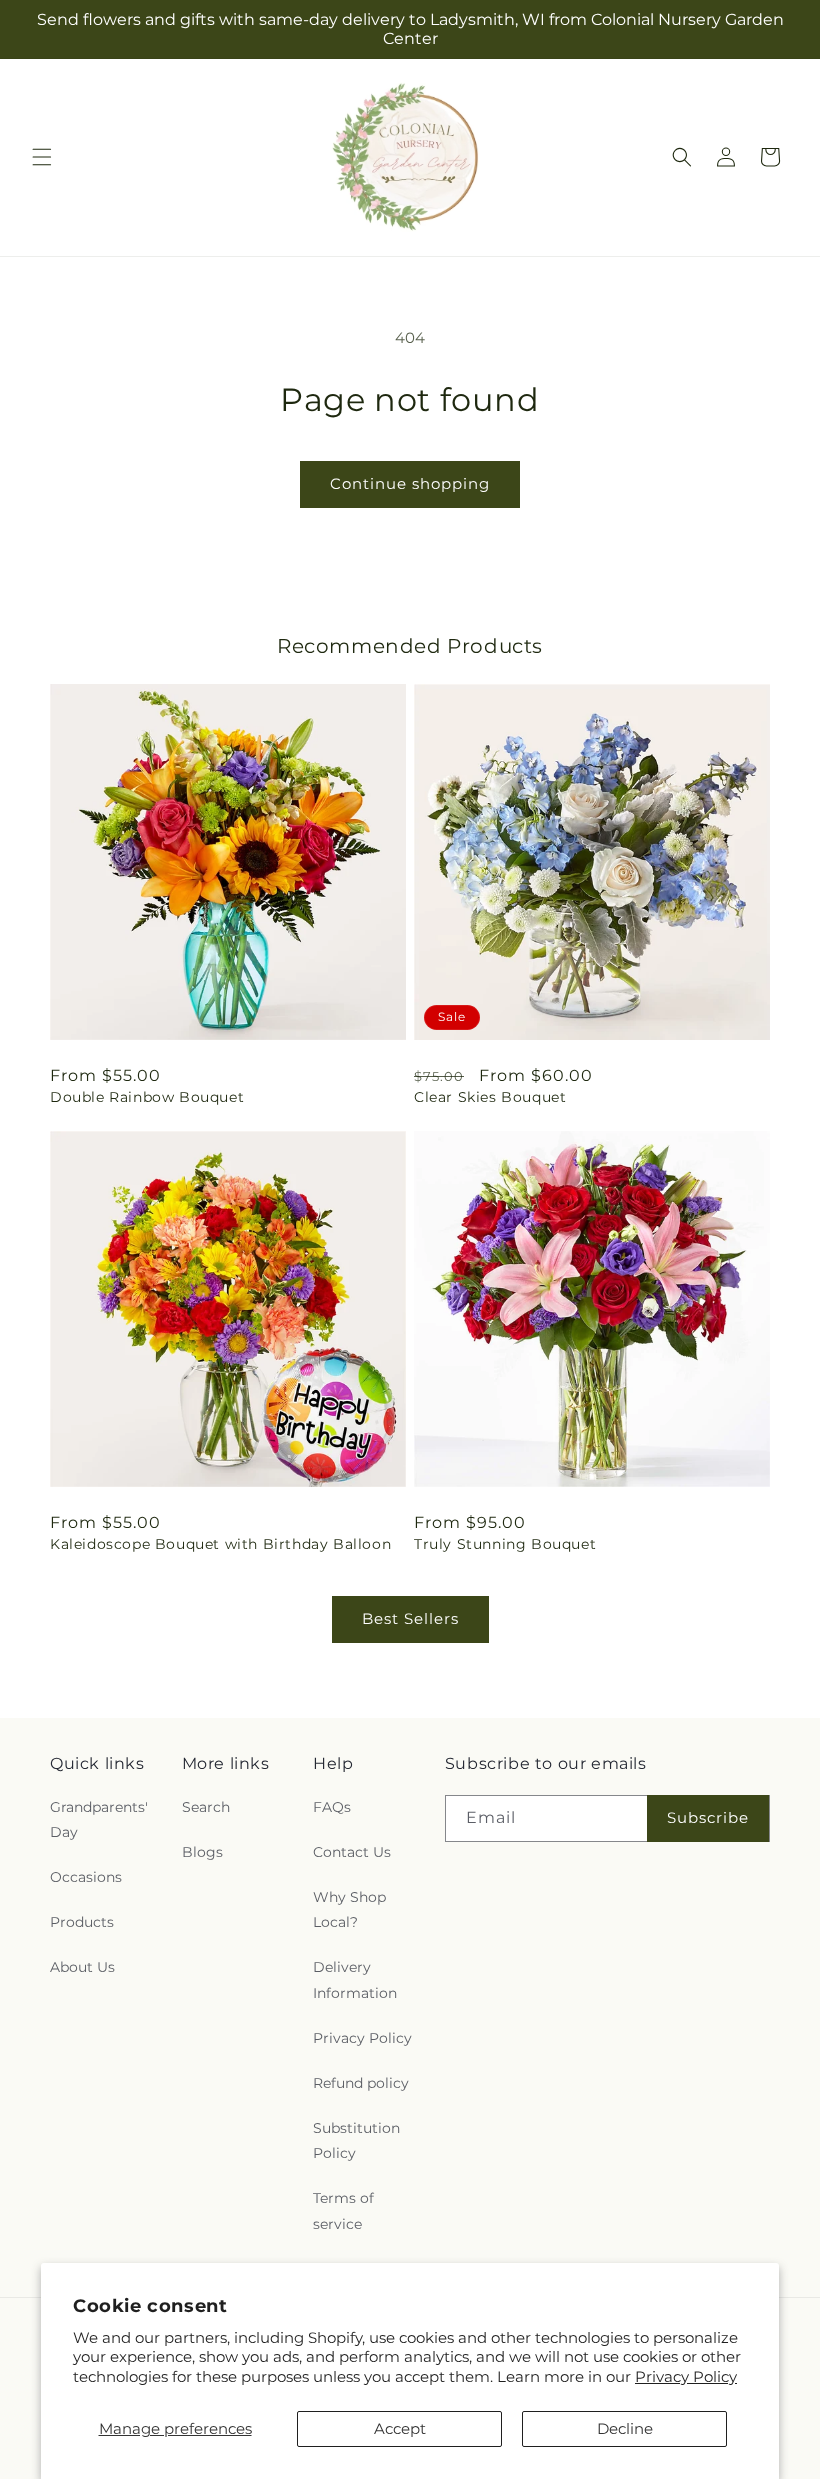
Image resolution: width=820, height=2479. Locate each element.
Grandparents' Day (99, 1819)
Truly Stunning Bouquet (505, 1544)
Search (206, 1807)
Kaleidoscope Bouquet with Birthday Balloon (220, 1544)
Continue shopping (410, 483)
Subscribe (708, 1817)
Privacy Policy (686, 2376)
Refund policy (361, 2083)
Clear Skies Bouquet (490, 1097)
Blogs (202, 1852)
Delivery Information (355, 1979)
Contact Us (352, 1852)
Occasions (86, 1877)
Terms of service (343, 2210)
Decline (625, 2428)
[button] (42, 157)
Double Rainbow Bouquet (147, 1097)
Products (82, 1922)
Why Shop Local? (349, 1909)
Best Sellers (410, 1618)
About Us (82, 1967)
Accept (400, 2428)
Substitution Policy (356, 2140)
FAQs (332, 1807)
